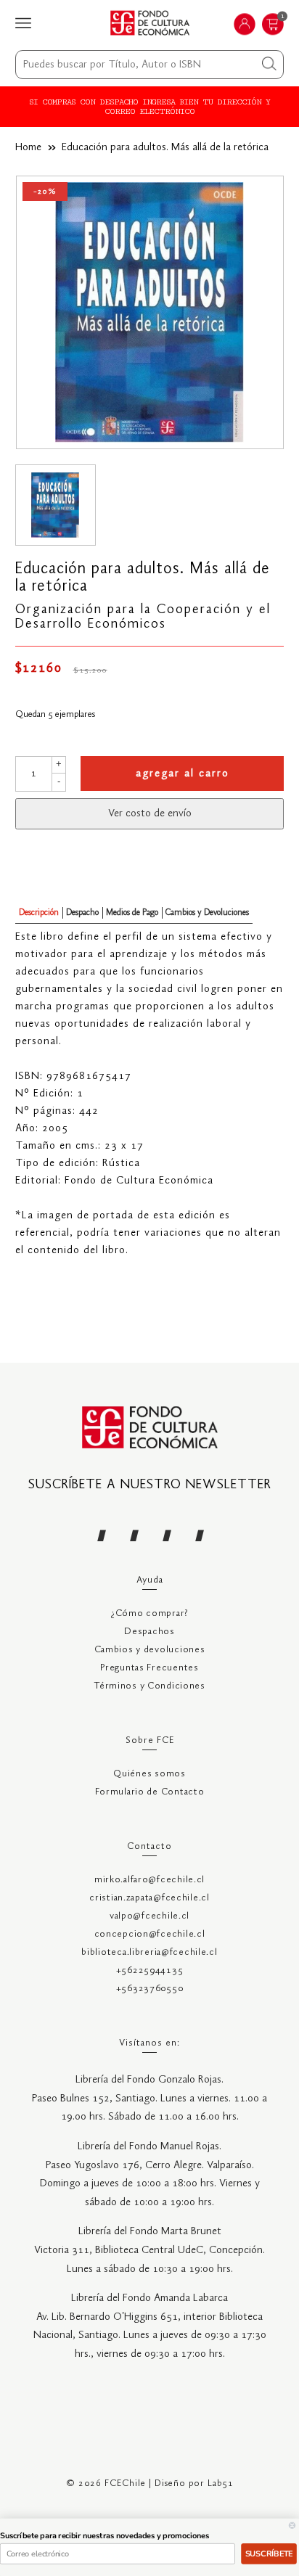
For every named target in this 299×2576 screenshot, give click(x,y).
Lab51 (221, 2483)
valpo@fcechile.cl (149, 1916)
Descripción (39, 912)
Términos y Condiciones (149, 1686)
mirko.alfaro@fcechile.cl (149, 1880)
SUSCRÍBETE (269, 2554)
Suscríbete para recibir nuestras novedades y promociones (105, 2536)
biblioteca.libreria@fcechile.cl (149, 1952)
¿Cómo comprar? (149, 1613)
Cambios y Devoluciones (207, 912)
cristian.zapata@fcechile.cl (149, 1898)
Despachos (149, 1632)
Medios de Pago (132, 912)
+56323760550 (150, 1989)
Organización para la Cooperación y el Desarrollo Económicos (143, 617)
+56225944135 (150, 1970)
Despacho (82, 912)
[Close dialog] (292, 2526)
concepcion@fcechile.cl (150, 1934)
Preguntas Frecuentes (149, 1668)
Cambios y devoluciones (150, 1650)
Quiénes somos (149, 1774)
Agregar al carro (183, 774)
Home (28, 147)
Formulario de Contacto (150, 1792)
